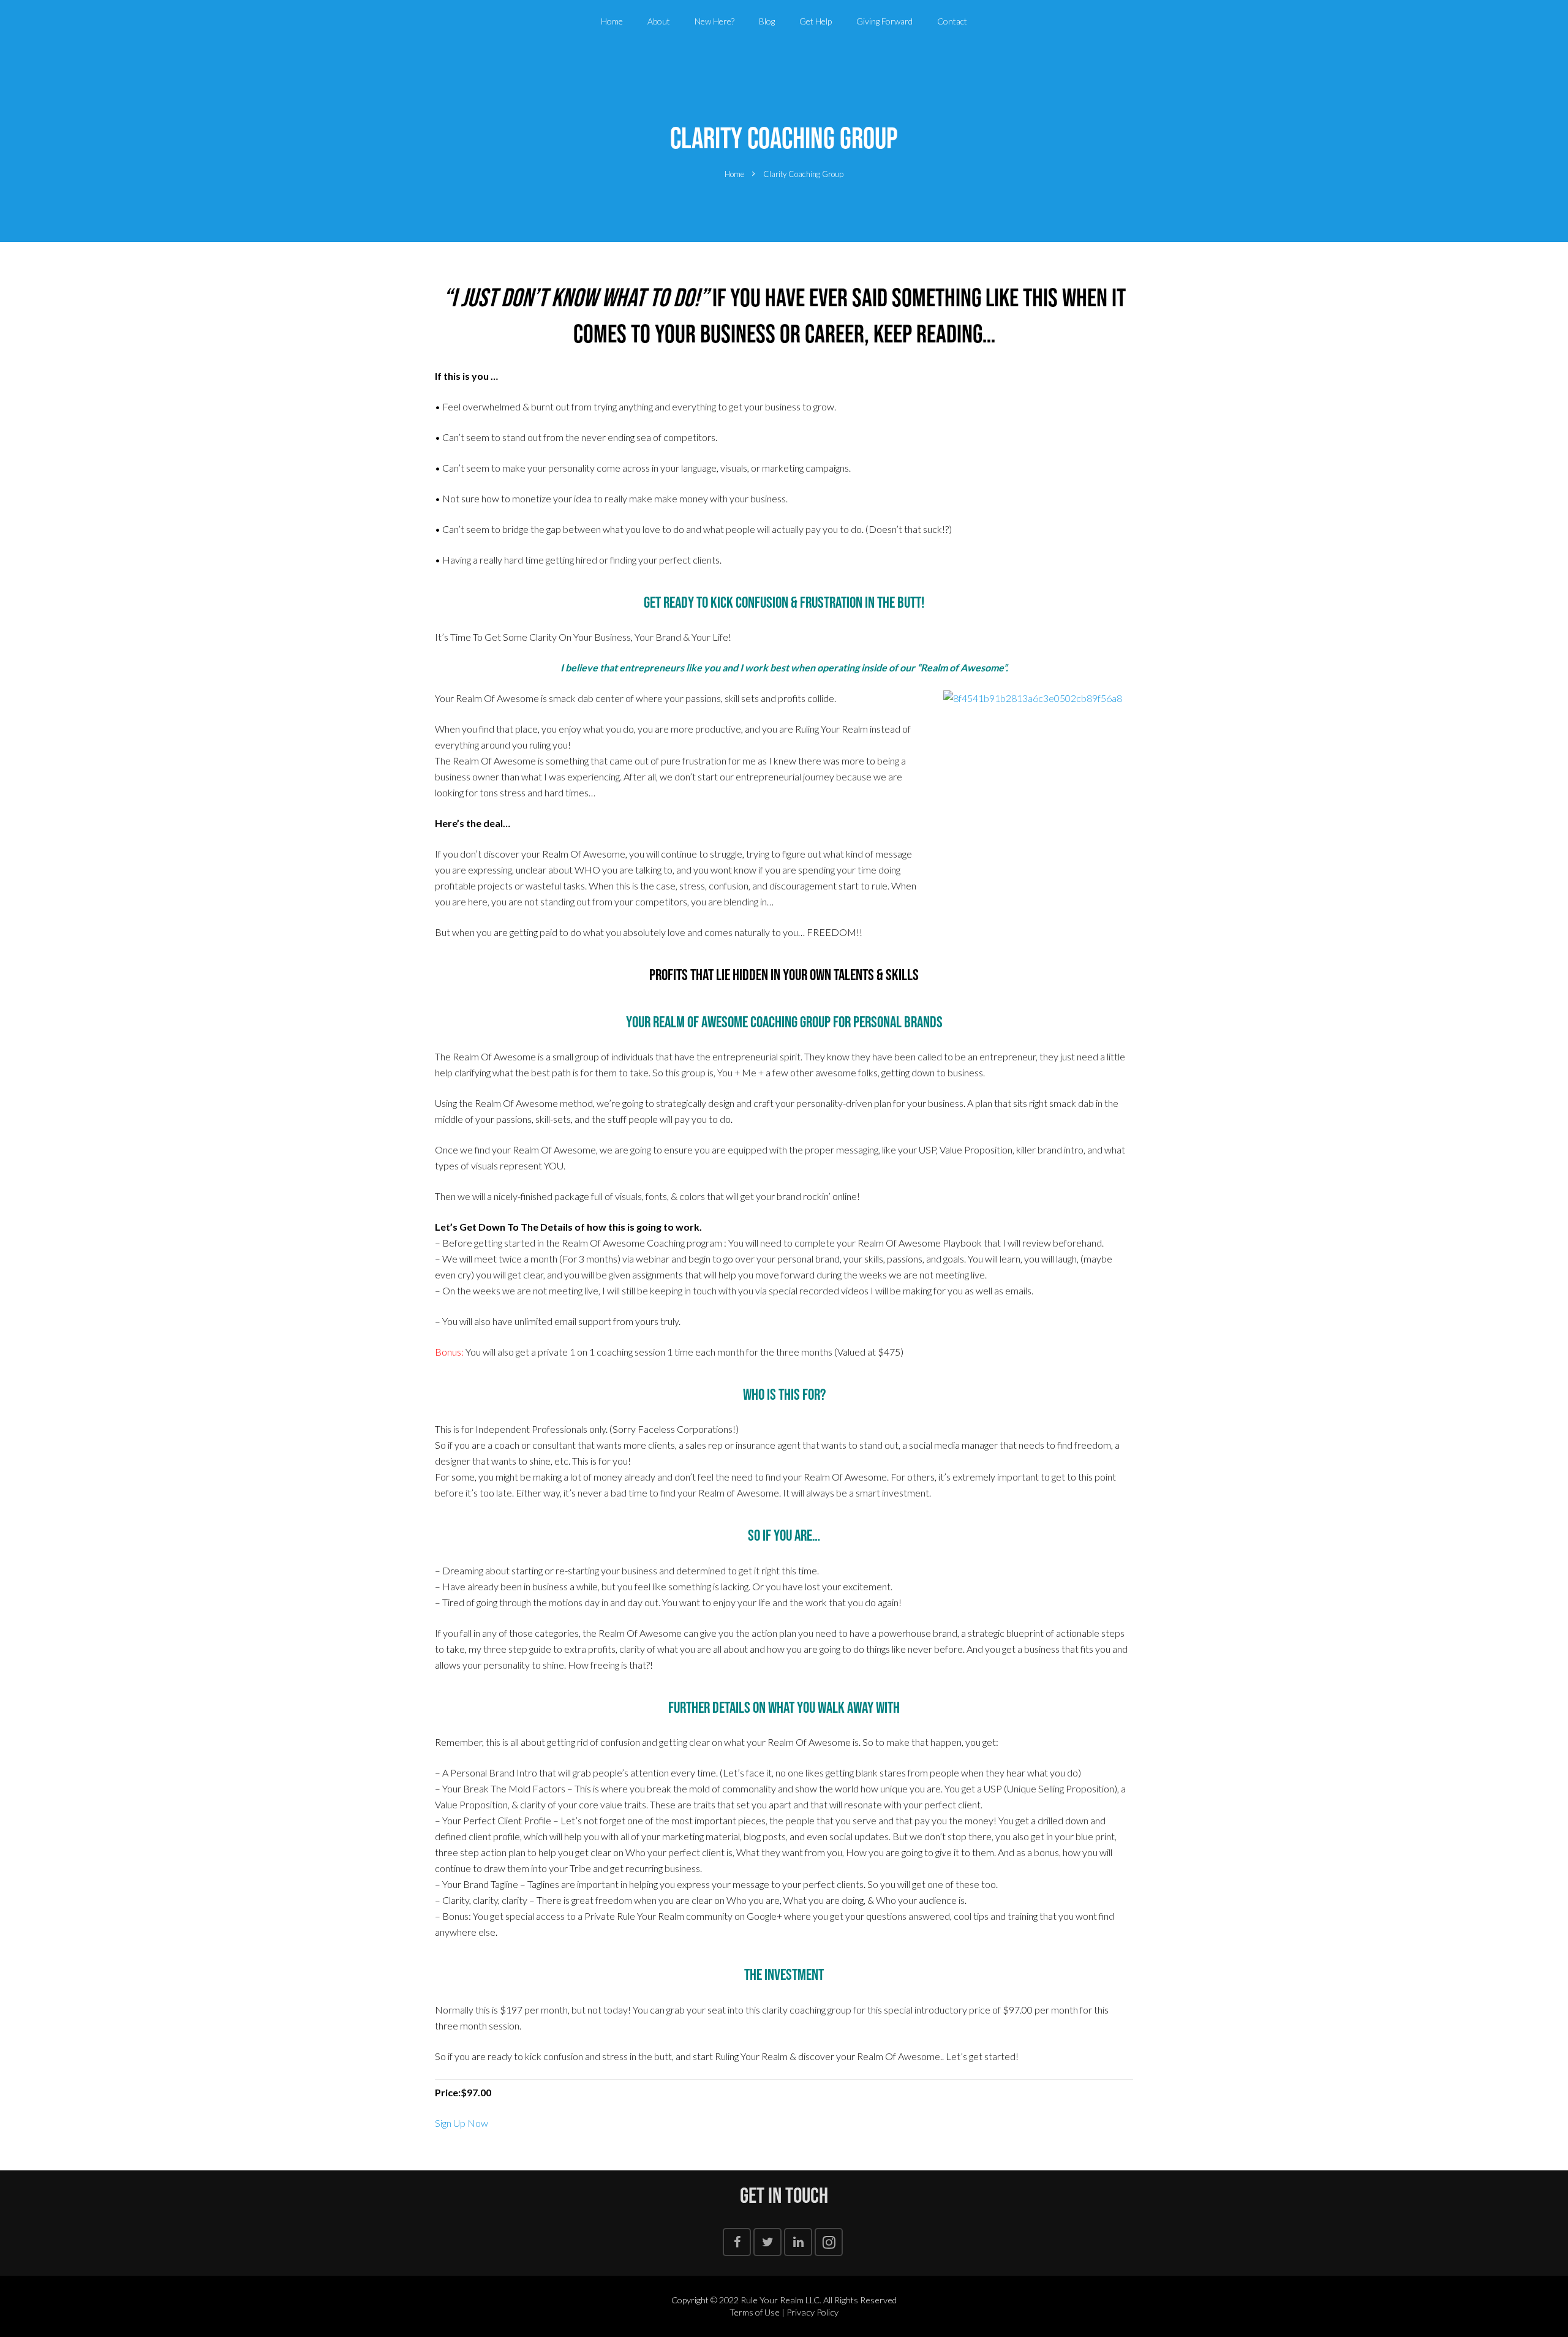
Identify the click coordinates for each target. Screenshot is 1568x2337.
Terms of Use (755, 2312)
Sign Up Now (462, 2123)
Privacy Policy (812, 2312)
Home (734, 174)
